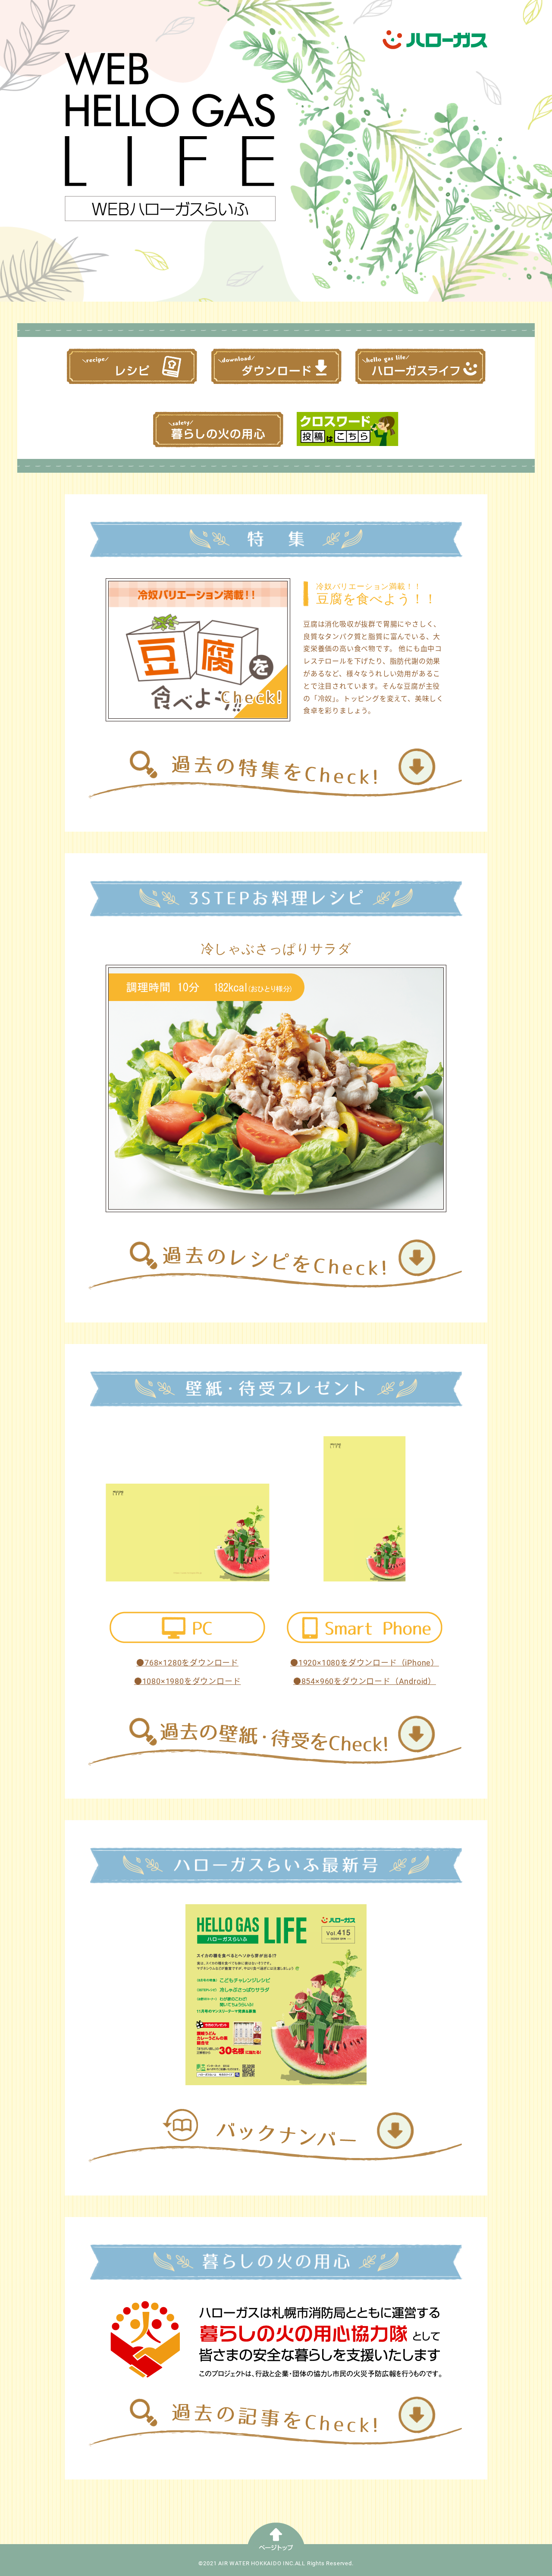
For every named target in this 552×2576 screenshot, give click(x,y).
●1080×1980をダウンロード (188, 1681)
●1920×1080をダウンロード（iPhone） (365, 1663)
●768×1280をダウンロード (187, 1663)
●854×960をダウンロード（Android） (365, 1681)
